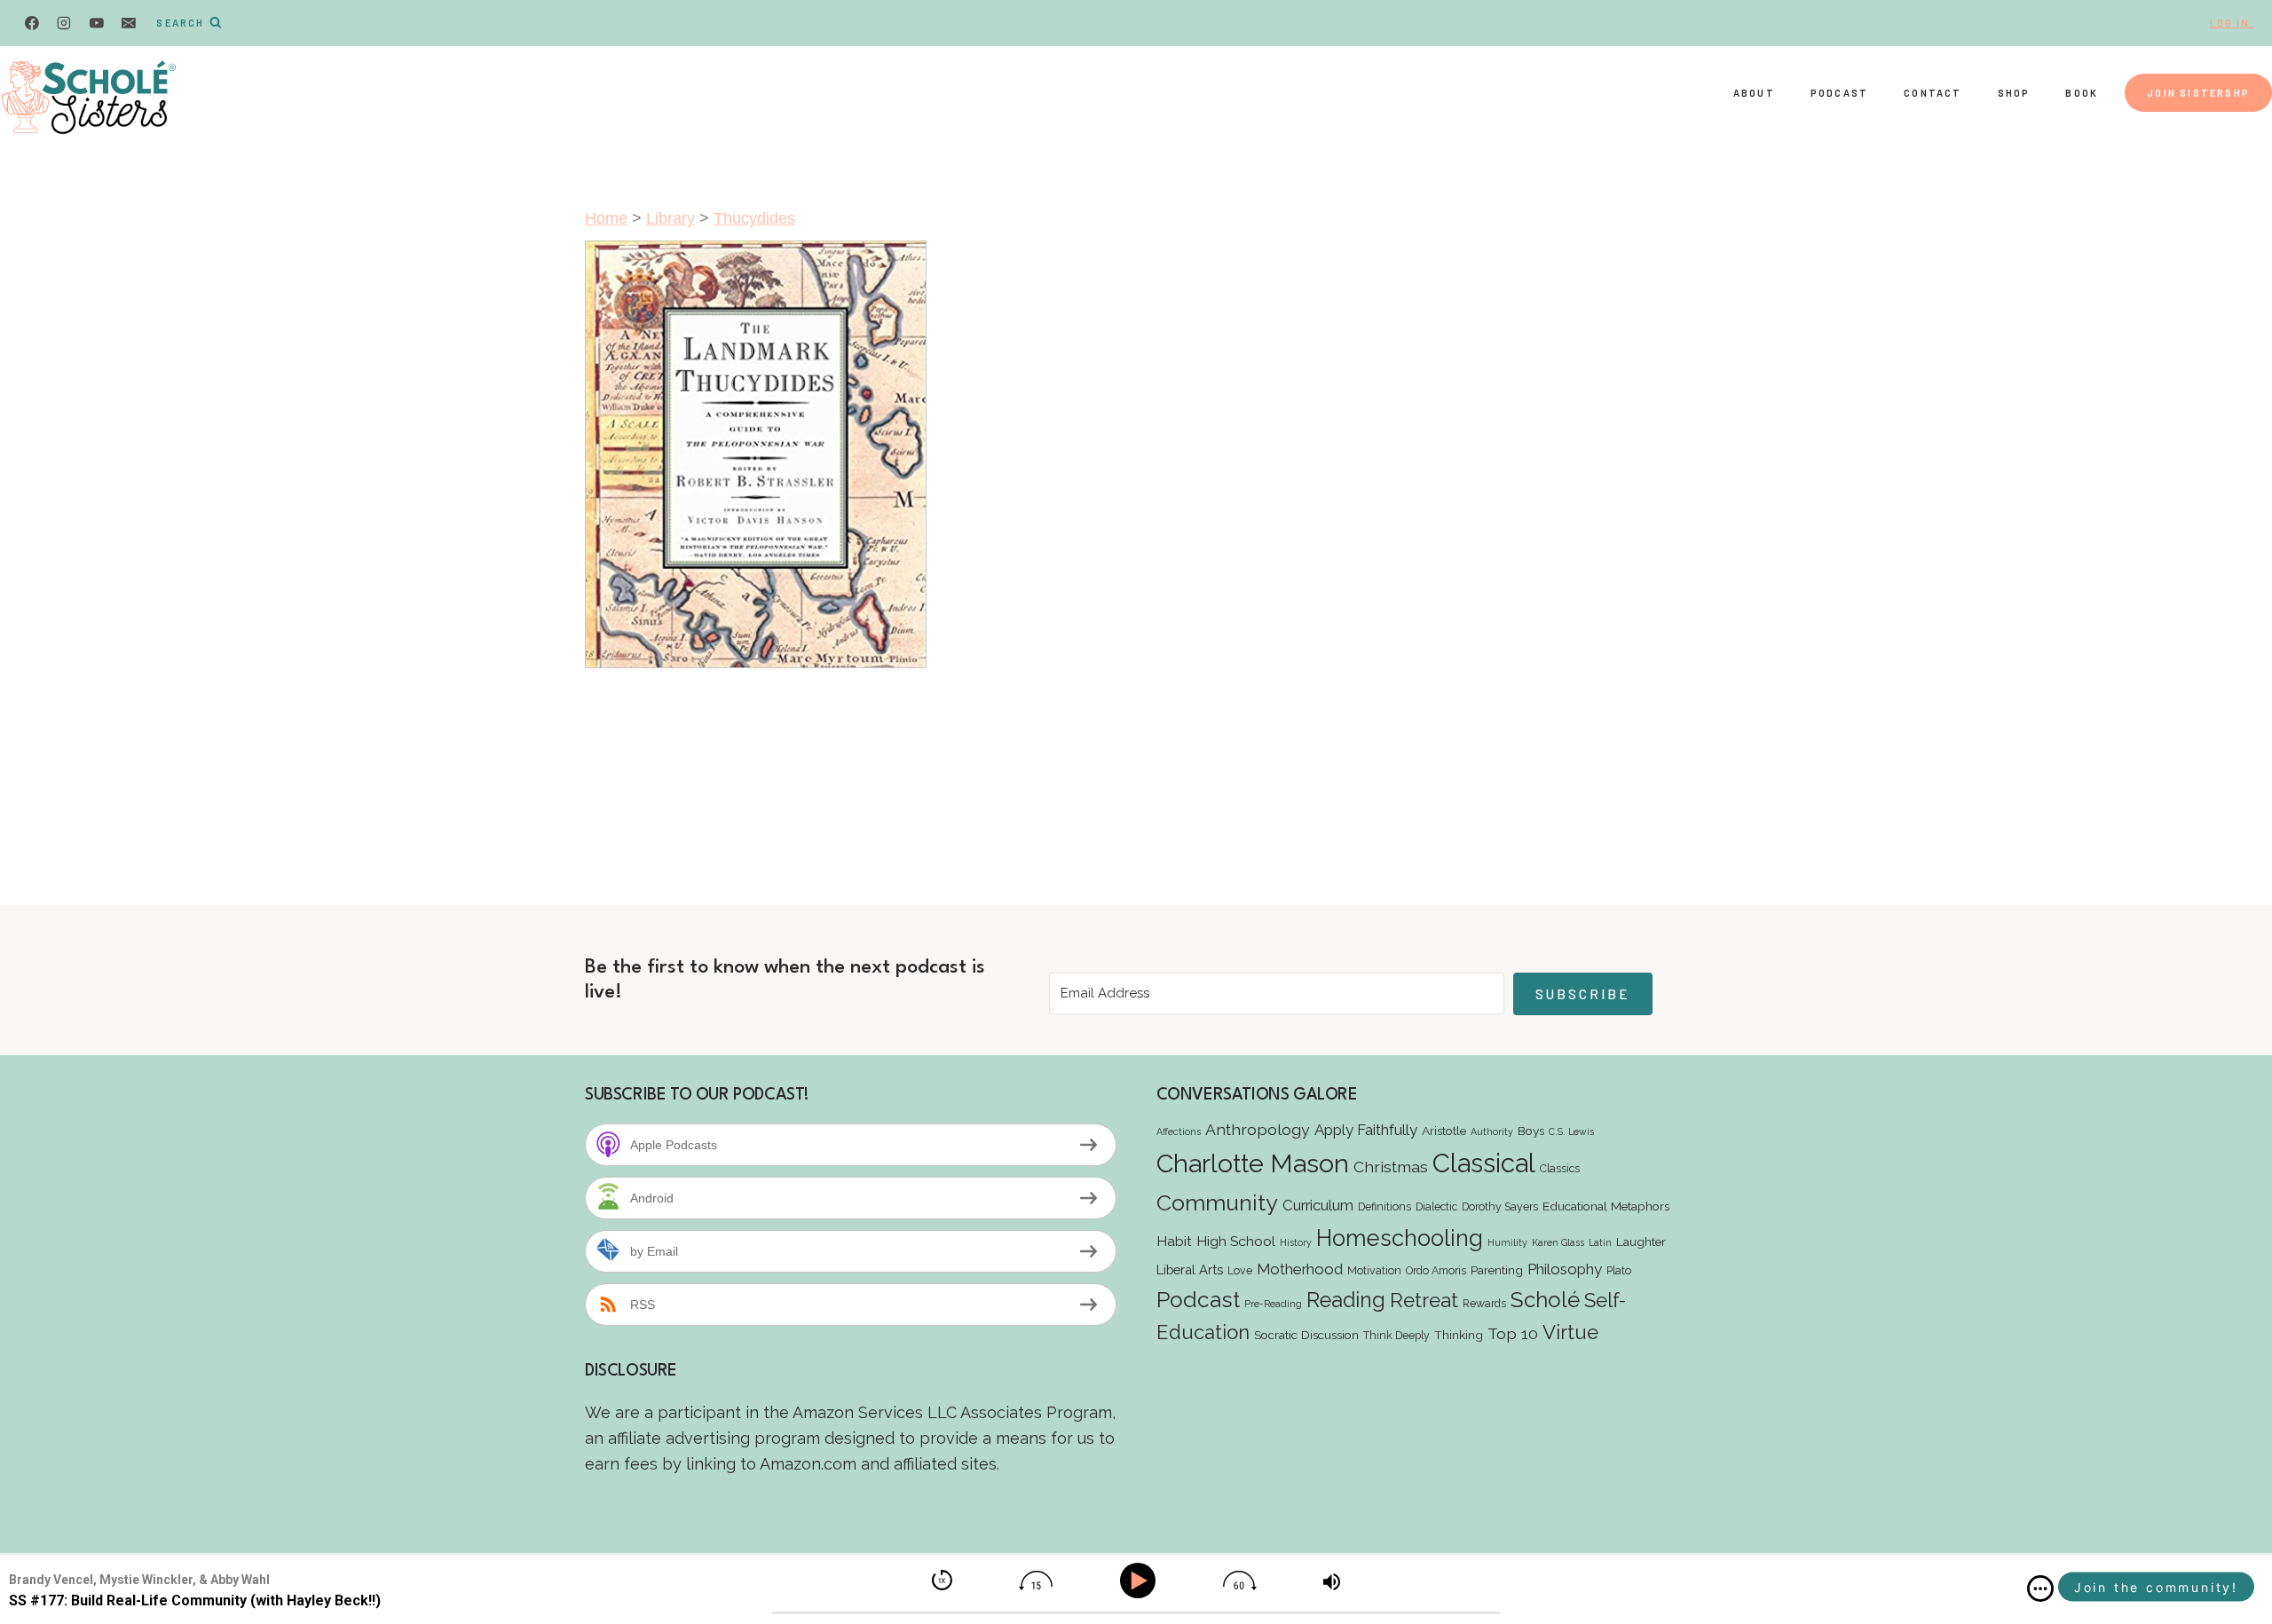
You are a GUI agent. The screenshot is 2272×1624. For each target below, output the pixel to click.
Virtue (1570, 1332)
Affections (1179, 1131)
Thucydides (754, 218)
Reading (1346, 1300)
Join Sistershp (2198, 93)
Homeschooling (1400, 1238)
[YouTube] (97, 23)
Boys (1531, 1131)
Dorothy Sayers (1500, 1206)
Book (2082, 93)
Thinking (1459, 1335)
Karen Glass (1558, 1242)
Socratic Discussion (1306, 1335)
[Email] (129, 23)
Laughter (1641, 1242)
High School (1236, 1241)
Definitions (1384, 1206)
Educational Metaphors (1606, 1206)
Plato (1619, 1270)
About (1754, 93)
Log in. (2232, 23)
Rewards (1484, 1303)
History (1296, 1242)
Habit (1174, 1241)
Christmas (1391, 1167)
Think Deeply (1396, 1335)
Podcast (1839, 93)
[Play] (1141, 1581)
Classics (1560, 1168)
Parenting (1497, 1270)
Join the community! (2156, 1587)
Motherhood (1300, 1269)
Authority (1492, 1131)
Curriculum (1318, 1205)
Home (606, 218)
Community (1217, 1202)
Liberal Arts (1190, 1269)
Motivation (1374, 1270)
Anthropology (1258, 1129)
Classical (1484, 1163)
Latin (1600, 1242)
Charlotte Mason (1253, 1163)
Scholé (1545, 1300)
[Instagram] (64, 23)
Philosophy (1565, 1269)
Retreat (1424, 1300)
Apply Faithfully (1366, 1130)
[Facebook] (32, 23)
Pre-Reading (1273, 1304)
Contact (1933, 93)
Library (671, 218)
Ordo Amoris (1436, 1270)
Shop (2014, 93)
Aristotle (1444, 1131)
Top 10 (1513, 1333)
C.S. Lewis (1571, 1131)
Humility (1507, 1242)
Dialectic (1436, 1206)
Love (1240, 1270)
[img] (2040, 1589)
